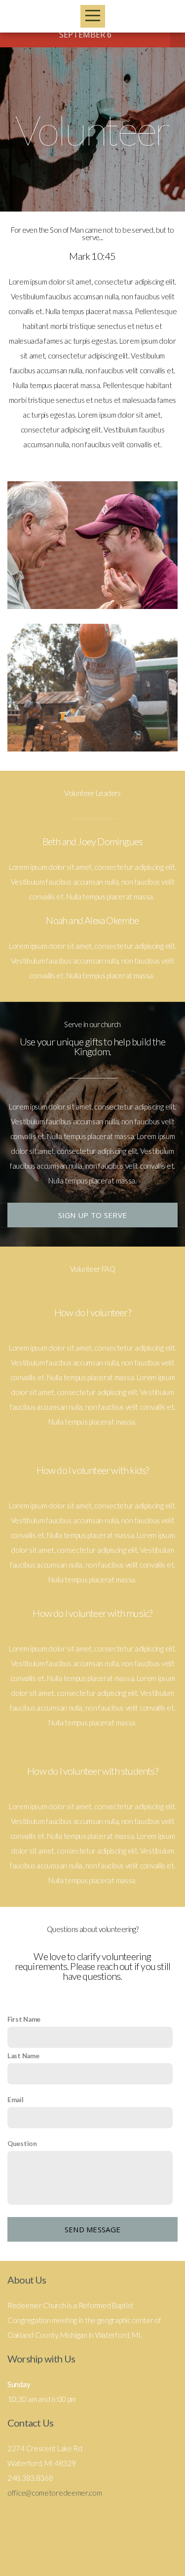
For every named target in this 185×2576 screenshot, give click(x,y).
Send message (93, 2229)
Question (22, 2144)
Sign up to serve (93, 1215)
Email (16, 2100)
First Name (24, 2019)
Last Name (23, 2056)
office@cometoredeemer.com (55, 2493)
